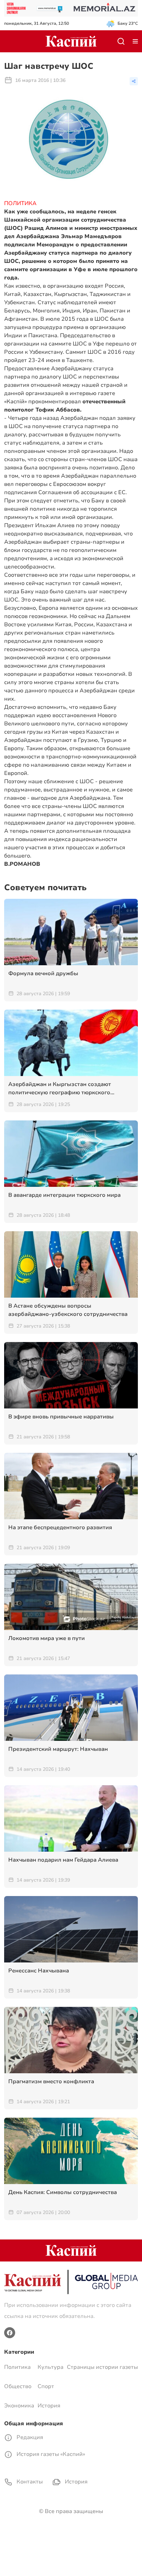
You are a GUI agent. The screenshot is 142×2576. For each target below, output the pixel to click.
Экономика (19, 2406)
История (49, 2406)
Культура (50, 2367)
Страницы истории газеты (102, 2367)
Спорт (46, 2386)
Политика (17, 2367)
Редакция (29, 2437)
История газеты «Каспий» (50, 2454)
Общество (18, 2386)
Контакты (29, 2482)
